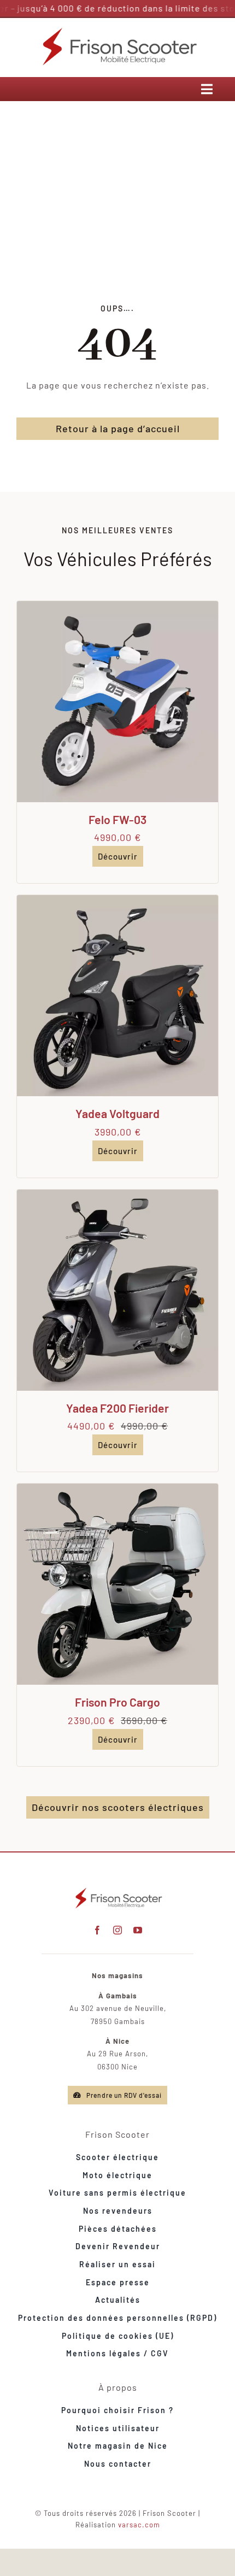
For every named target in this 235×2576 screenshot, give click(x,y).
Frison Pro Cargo (117, 1702)
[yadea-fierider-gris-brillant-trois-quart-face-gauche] (117, 1194)
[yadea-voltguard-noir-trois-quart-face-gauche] (117, 899)
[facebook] (98, 1930)
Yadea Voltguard (117, 1113)
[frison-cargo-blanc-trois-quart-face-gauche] (117, 1488)
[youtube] (138, 1930)
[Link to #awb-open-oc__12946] (207, 89)
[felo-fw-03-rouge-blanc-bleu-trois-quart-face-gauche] (117, 605)
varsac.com (139, 2525)
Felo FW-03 (117, 819)
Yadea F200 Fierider (117, 1408)
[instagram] (118, 1930)
